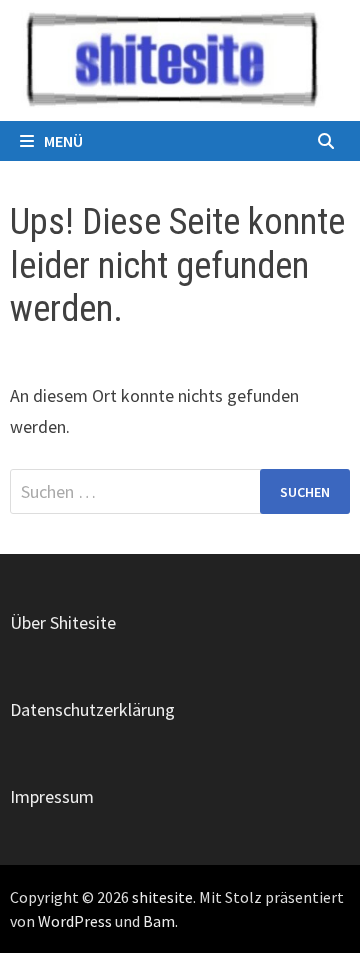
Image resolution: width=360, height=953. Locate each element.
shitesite (162, 897)
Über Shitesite (63, 622)
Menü (63, 141)
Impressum (52, 796)
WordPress (75, 921)
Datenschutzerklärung (92, 709)
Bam (159, 921)
